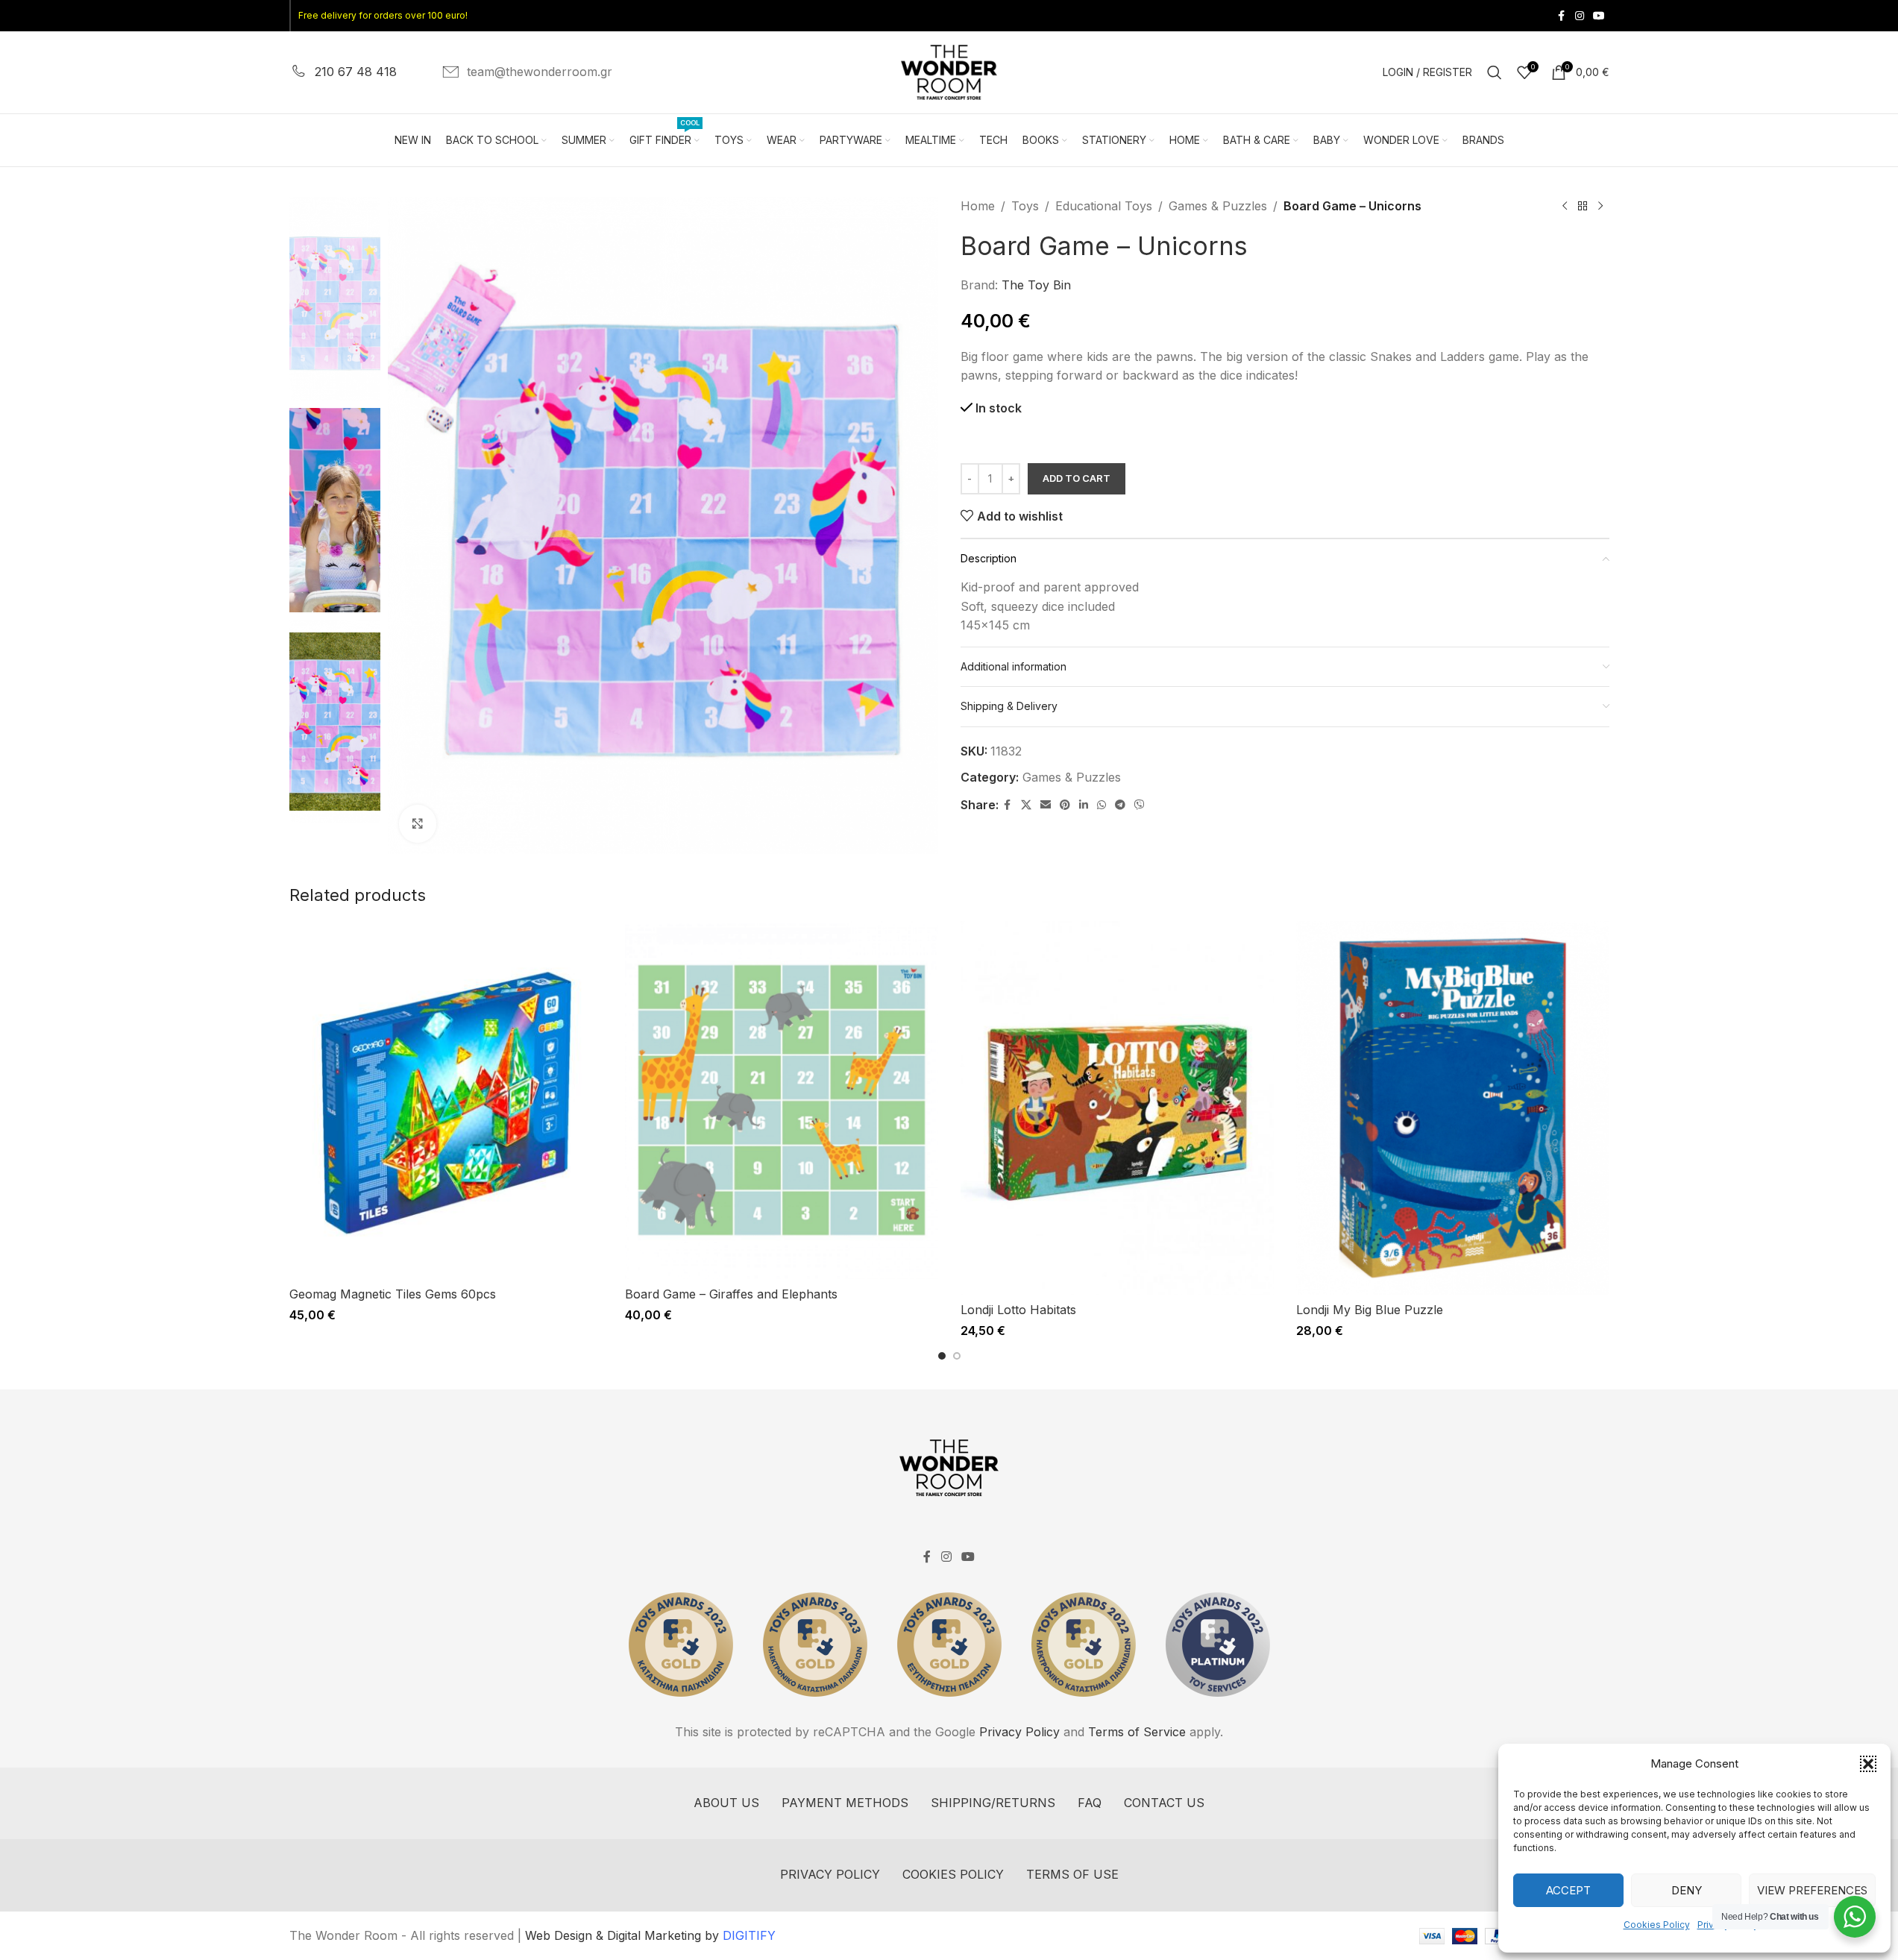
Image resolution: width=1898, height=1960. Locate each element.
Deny (1687, 1890)
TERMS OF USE (1072, 1874)
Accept (1568, 1890)
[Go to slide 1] (942, 1356)
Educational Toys (1104, 206)
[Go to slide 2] (957, 1356)
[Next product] (1600, 207)
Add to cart (1077, 478)
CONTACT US (1164, 1803)
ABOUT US (726, 1803)
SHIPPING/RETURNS (993, 1803)
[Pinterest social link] (1065, 805)
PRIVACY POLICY (830, 1874)
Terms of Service (1137, 1732)
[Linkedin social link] (1084, 805)
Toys (1025, 206)
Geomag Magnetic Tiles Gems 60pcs (393, 1294)
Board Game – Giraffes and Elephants (731, 1294)
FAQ (1090, 1803)
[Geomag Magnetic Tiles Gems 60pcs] (446, 1100)
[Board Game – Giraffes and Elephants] (782, 1100)
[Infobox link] (343, 72)
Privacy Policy (1019, 1732)
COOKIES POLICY (953, 1874)
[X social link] (1026, 805)
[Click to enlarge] (418, 823)
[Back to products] (1583, 207)
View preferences (1812, 1890)
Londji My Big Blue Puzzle (1370, 1310)
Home (978, 206)
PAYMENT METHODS (845, 1803)
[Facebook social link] (1562, 16)
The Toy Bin (1036, 285)
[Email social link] (1046, 805)
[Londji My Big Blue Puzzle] (1453, 1108)
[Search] (1495, 72)
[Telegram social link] (1120, 805)
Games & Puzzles (1218, 206)
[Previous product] (1565, 207)
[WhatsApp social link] (1102, 805)
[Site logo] (949, 71)
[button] (1868, 1764)
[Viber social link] (1140, 805)
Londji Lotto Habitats (1018, 1310)
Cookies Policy (1657, 1925)
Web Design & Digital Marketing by (650, 1935)
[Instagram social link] (1580, 16)
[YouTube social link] (1599, 16)
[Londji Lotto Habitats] (1117, 1108)
